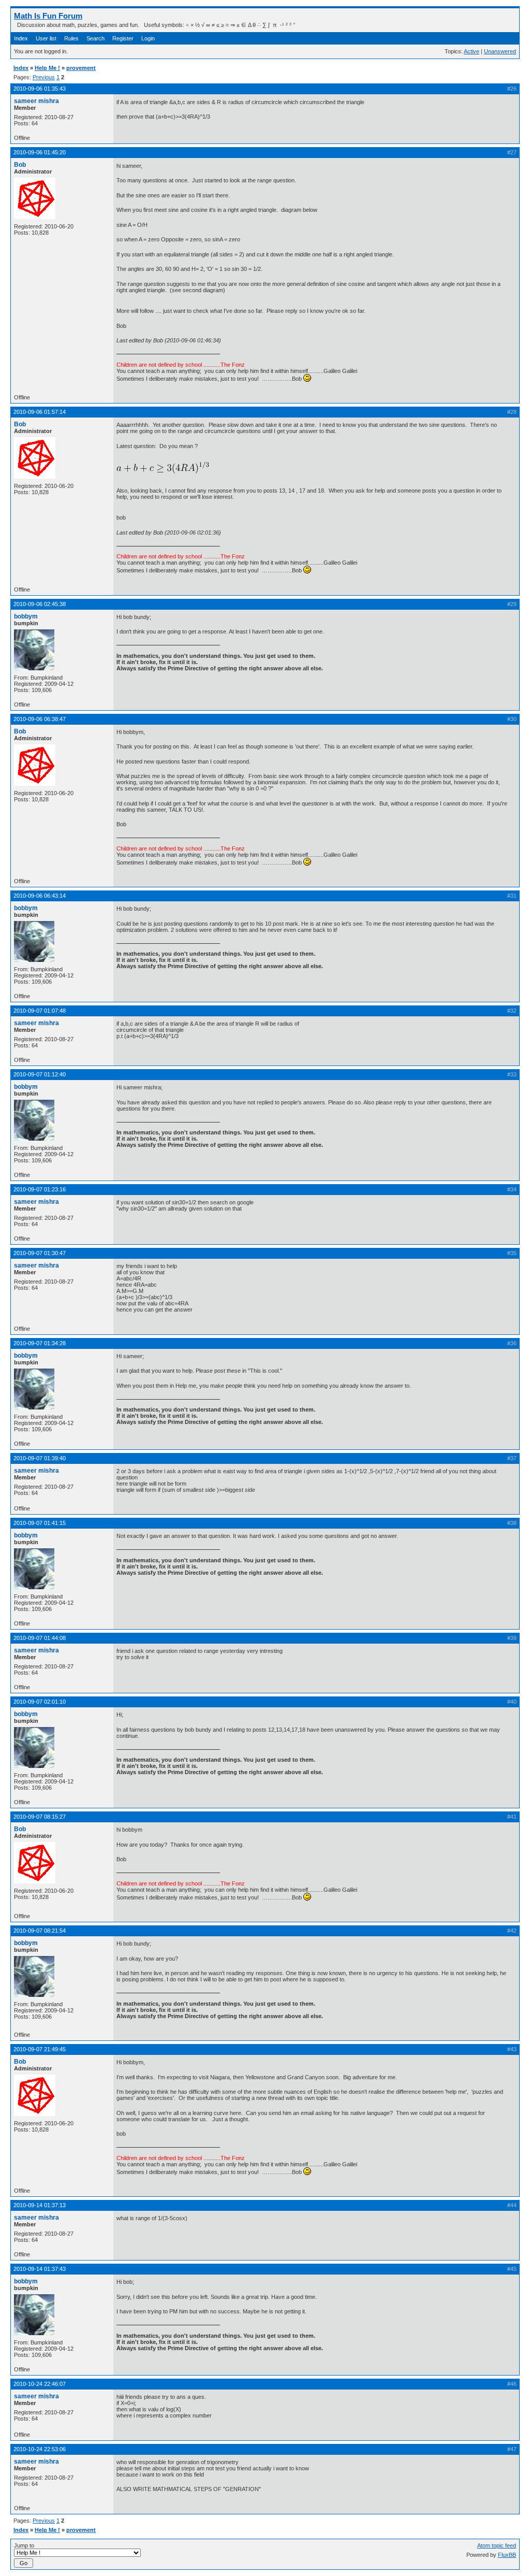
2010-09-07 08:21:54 (40, 1931)
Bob (20, 165)
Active (472, 51)
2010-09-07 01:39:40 (40, 1458)
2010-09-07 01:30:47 (40, 1253)
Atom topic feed (497, 2545)
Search (95, 38)
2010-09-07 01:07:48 (40, 1011)
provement (81, 68)
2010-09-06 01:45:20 (40, 152)
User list (46, 38)
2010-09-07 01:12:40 (40, 1074)
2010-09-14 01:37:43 (40, 2269)
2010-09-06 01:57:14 (40, 412)
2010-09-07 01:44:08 (40, 1638)
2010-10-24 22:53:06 (40, 2449)
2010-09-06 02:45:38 (40, 604)
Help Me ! (47, 68)
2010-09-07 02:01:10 (40, 1702)
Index (21, 38)
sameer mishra (36, 101)
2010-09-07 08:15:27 (40, 1817)
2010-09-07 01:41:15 (40, 1523)
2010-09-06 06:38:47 (40, 719)
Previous (44, 77)
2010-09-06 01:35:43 (40, 89)
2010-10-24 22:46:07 (40, 2384)
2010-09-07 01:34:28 (40, 1343)
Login (148, 38)
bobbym (26, 616)
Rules (71, 38)
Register (123, 38)
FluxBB (507, 2555)
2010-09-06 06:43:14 (40, 896)
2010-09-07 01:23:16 (40, 1189)
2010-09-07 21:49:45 (40, 2049)
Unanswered (500, 51)
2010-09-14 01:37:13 (40, 2205)
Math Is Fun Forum (48, 16)
